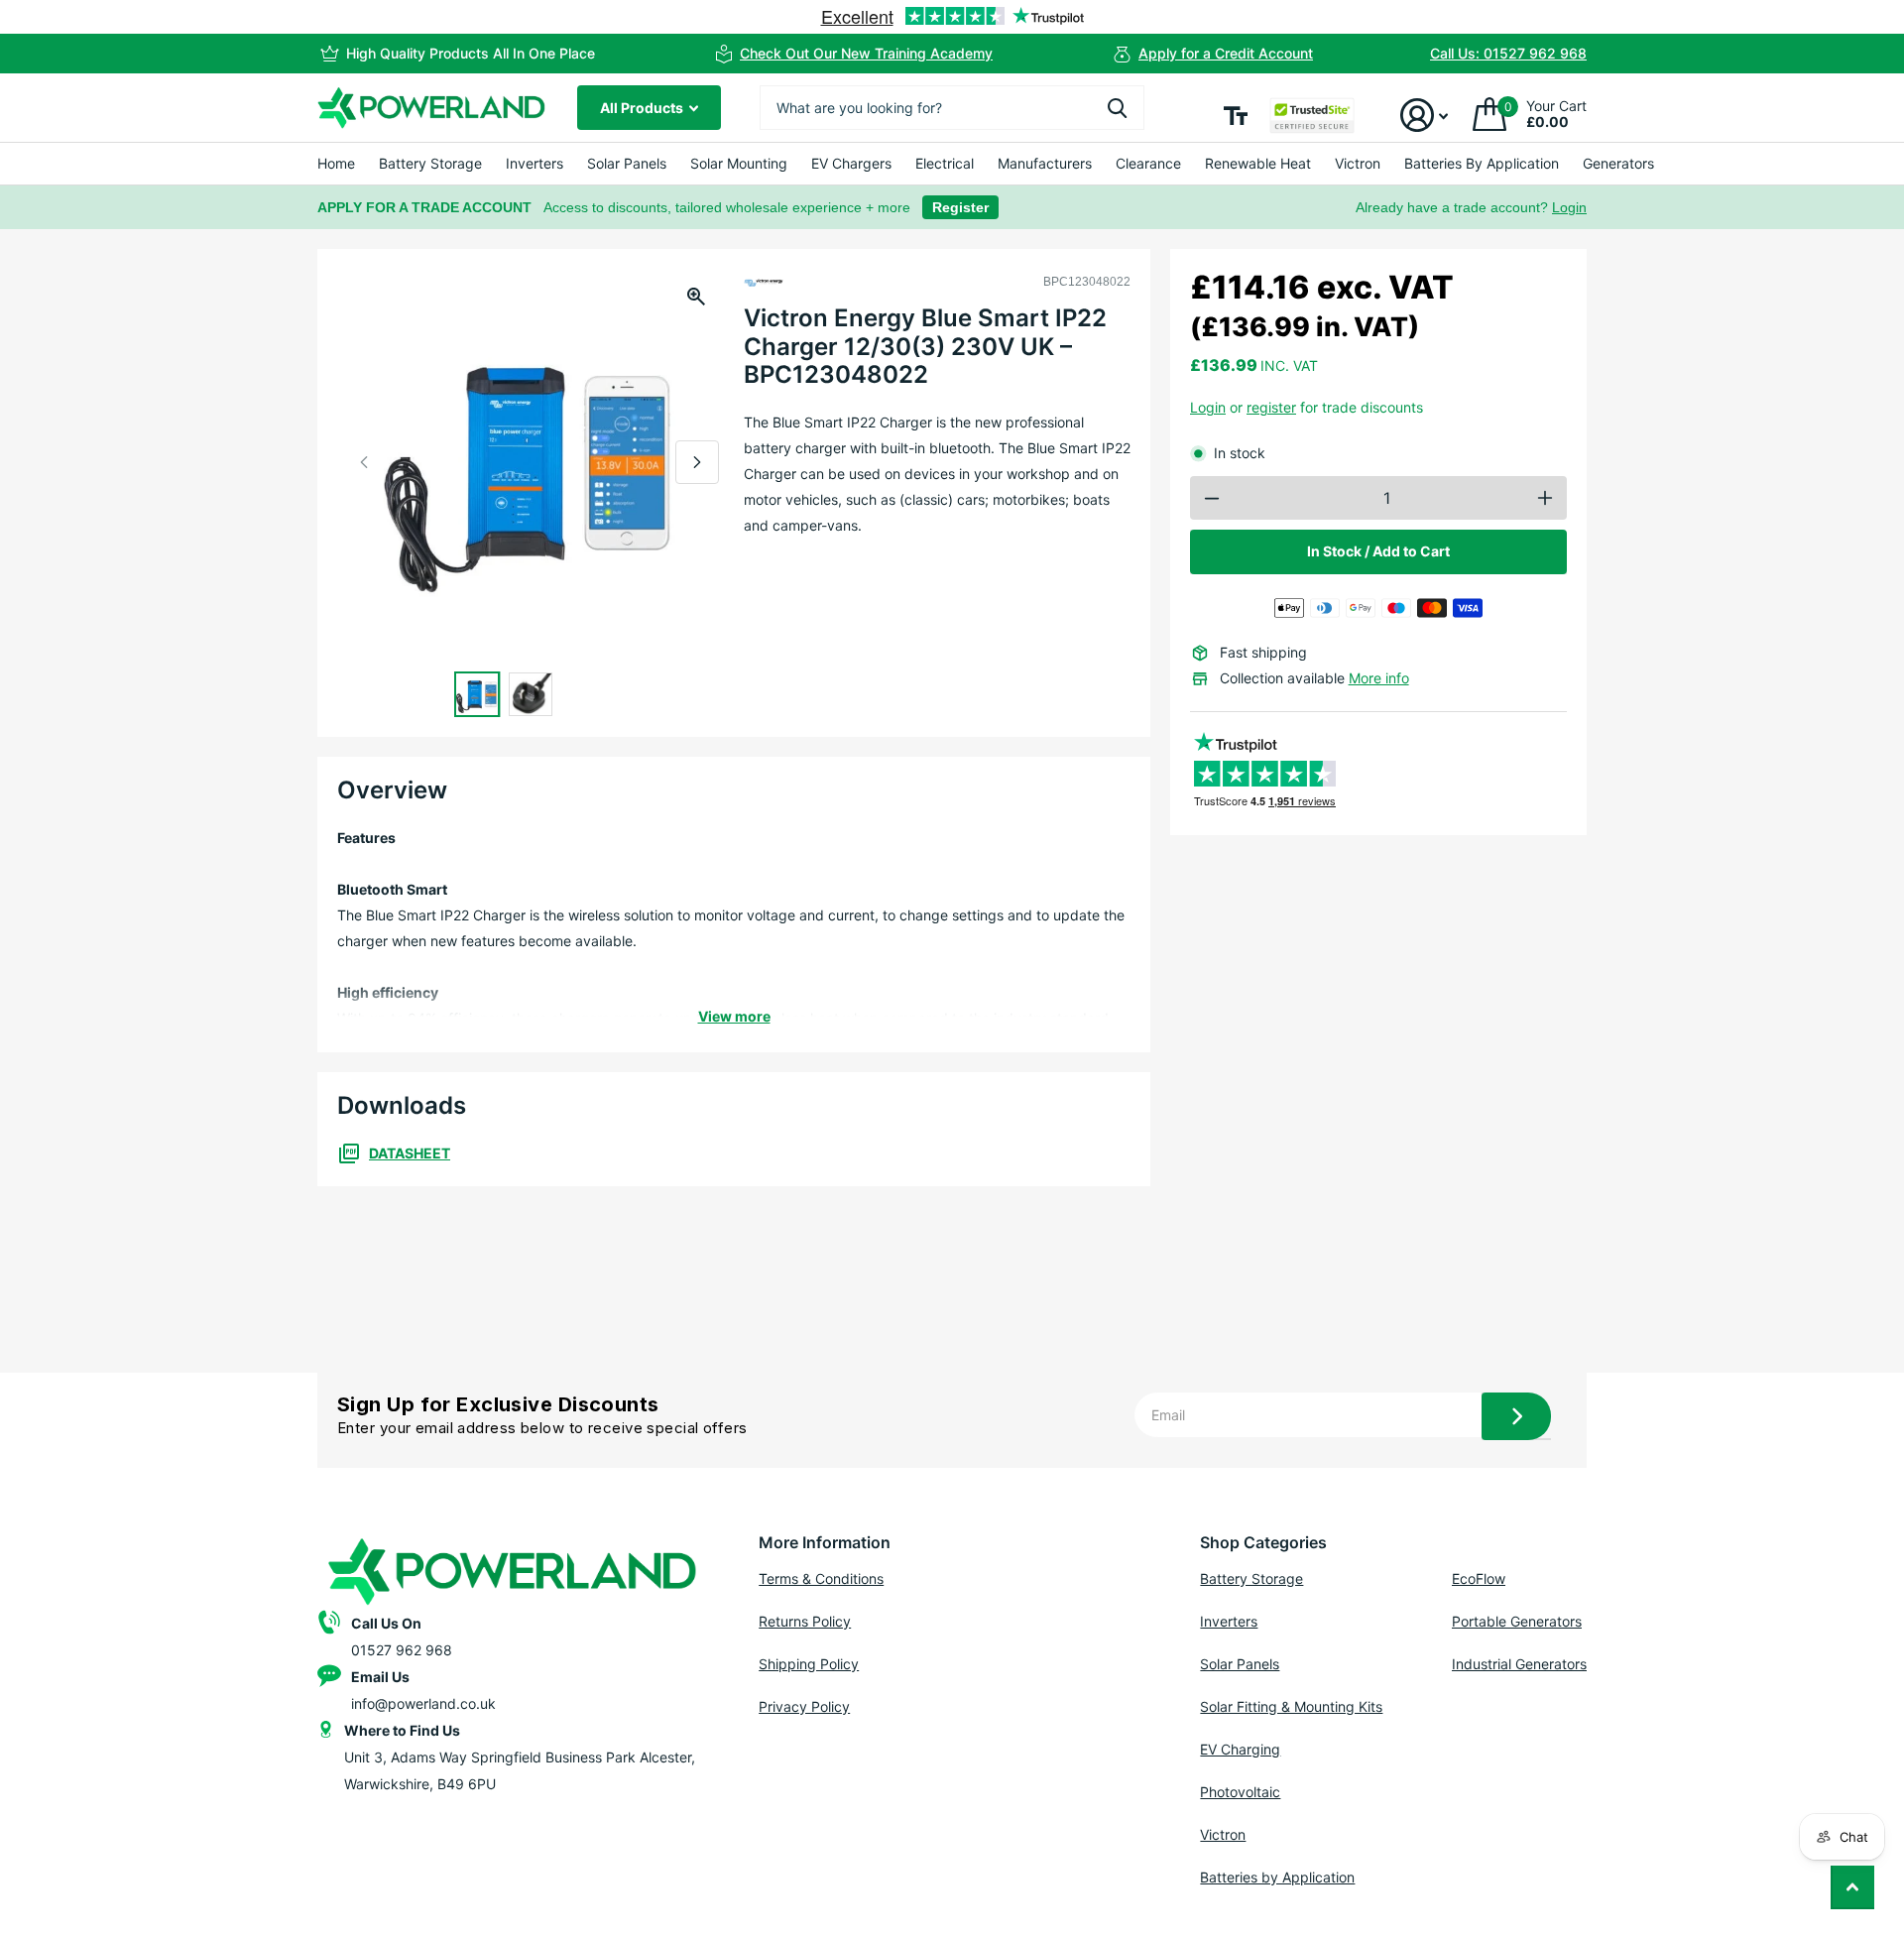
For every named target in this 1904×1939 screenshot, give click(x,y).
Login (1569, 207)
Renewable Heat (1258, 163)
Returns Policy (805, 1621)
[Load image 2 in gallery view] (531, 694)
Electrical (945, 163)
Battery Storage (430, 163)
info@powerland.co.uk (423, 1703)
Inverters (535, 163)
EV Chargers (851, 163)
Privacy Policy (804, 1706)
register (1271, 407)
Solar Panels (627, 163)
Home (336, 163)
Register (960, 207)
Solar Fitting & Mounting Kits (1291, 1706)
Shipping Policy (809, 1664)
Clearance (1148, 163)
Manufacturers (1045, 163)
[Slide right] (697, 462)
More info (1379, 678)
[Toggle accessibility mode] (1236, 116)
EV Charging (1240, 1749)
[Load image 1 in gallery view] (477, 694)
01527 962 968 (402, 1650)
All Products (643, 108)
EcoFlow (1479, 1578)
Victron (1358, 163)
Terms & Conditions (821, 1578)
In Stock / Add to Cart (1378, 551)
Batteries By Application (1482, 163)
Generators (1618, 163)
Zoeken (1117, 108)
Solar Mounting (739, 163)
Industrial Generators (1519, 1664)
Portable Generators (1517, 1621)
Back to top (1852, 1887)
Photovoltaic (1240, 1792)
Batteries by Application (1277, 1877)
